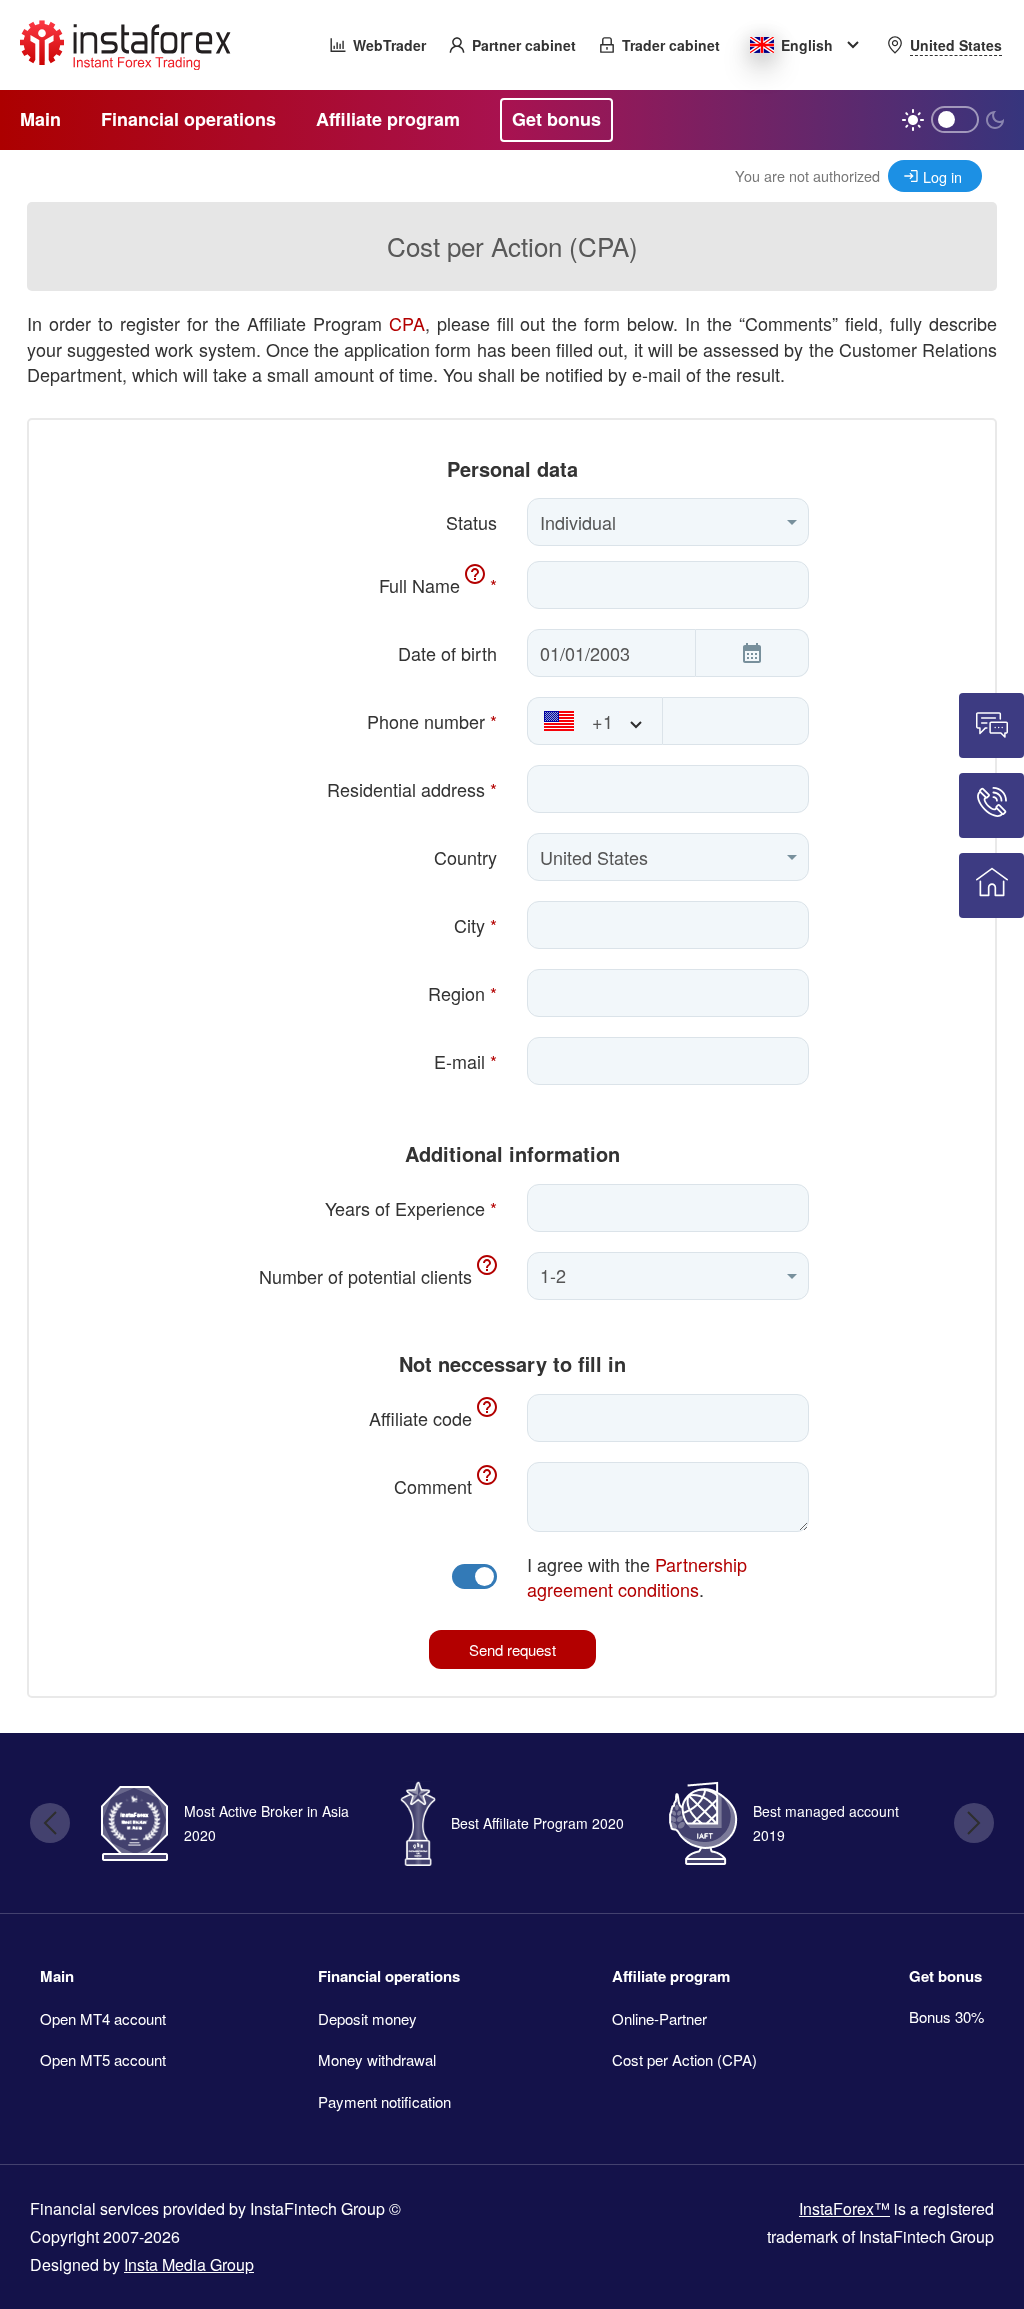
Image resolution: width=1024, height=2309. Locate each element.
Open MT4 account (103, 2018)
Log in (942, 176)
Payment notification (384, 2101)
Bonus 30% (946, 2016)
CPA (407, 323)
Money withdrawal (377, 2059)
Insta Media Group (189, 2264)
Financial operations (389, 1976)
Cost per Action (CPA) (684, 2059)
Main (57, 1976)
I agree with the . (637, 1577)
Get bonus (945, 1976)
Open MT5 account (103, 2059)
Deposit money (367, 2018)
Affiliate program (671, 1976)
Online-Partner (659, 2018)
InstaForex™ (844, 2208)
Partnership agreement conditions (637, 1577)
